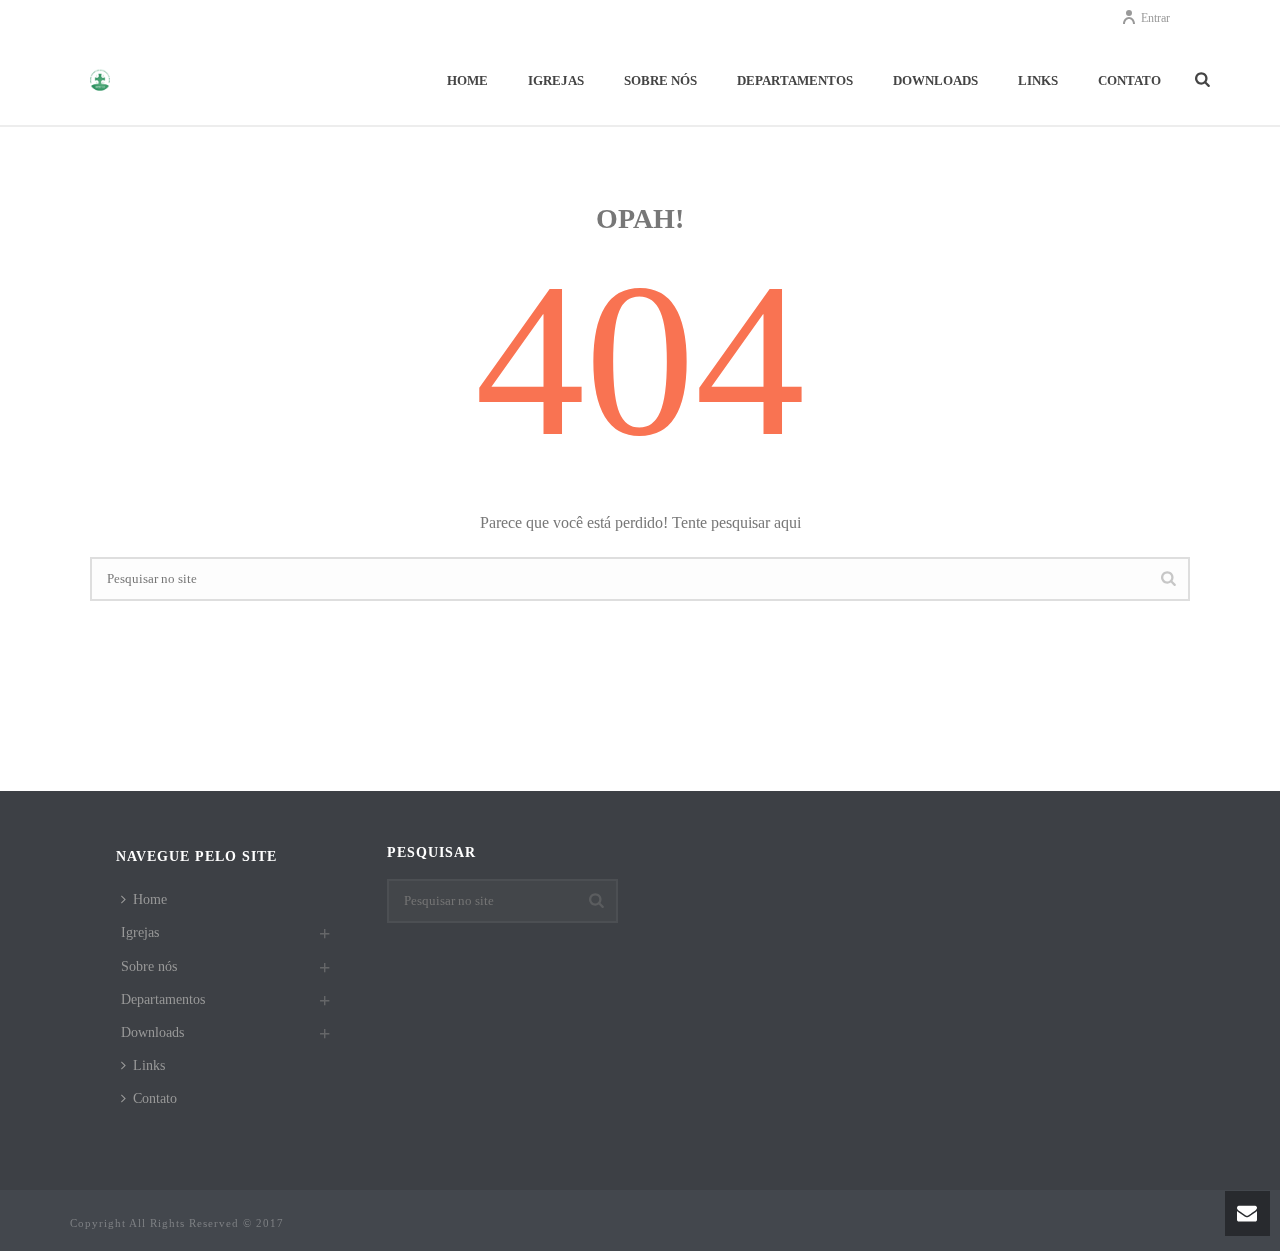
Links (1038, 80)
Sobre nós (660, 80)
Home (467, 80)
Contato (1129, 80)
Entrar (1155, 18)
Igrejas (556, 80)
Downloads (935, 80)
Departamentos (795, 80)
